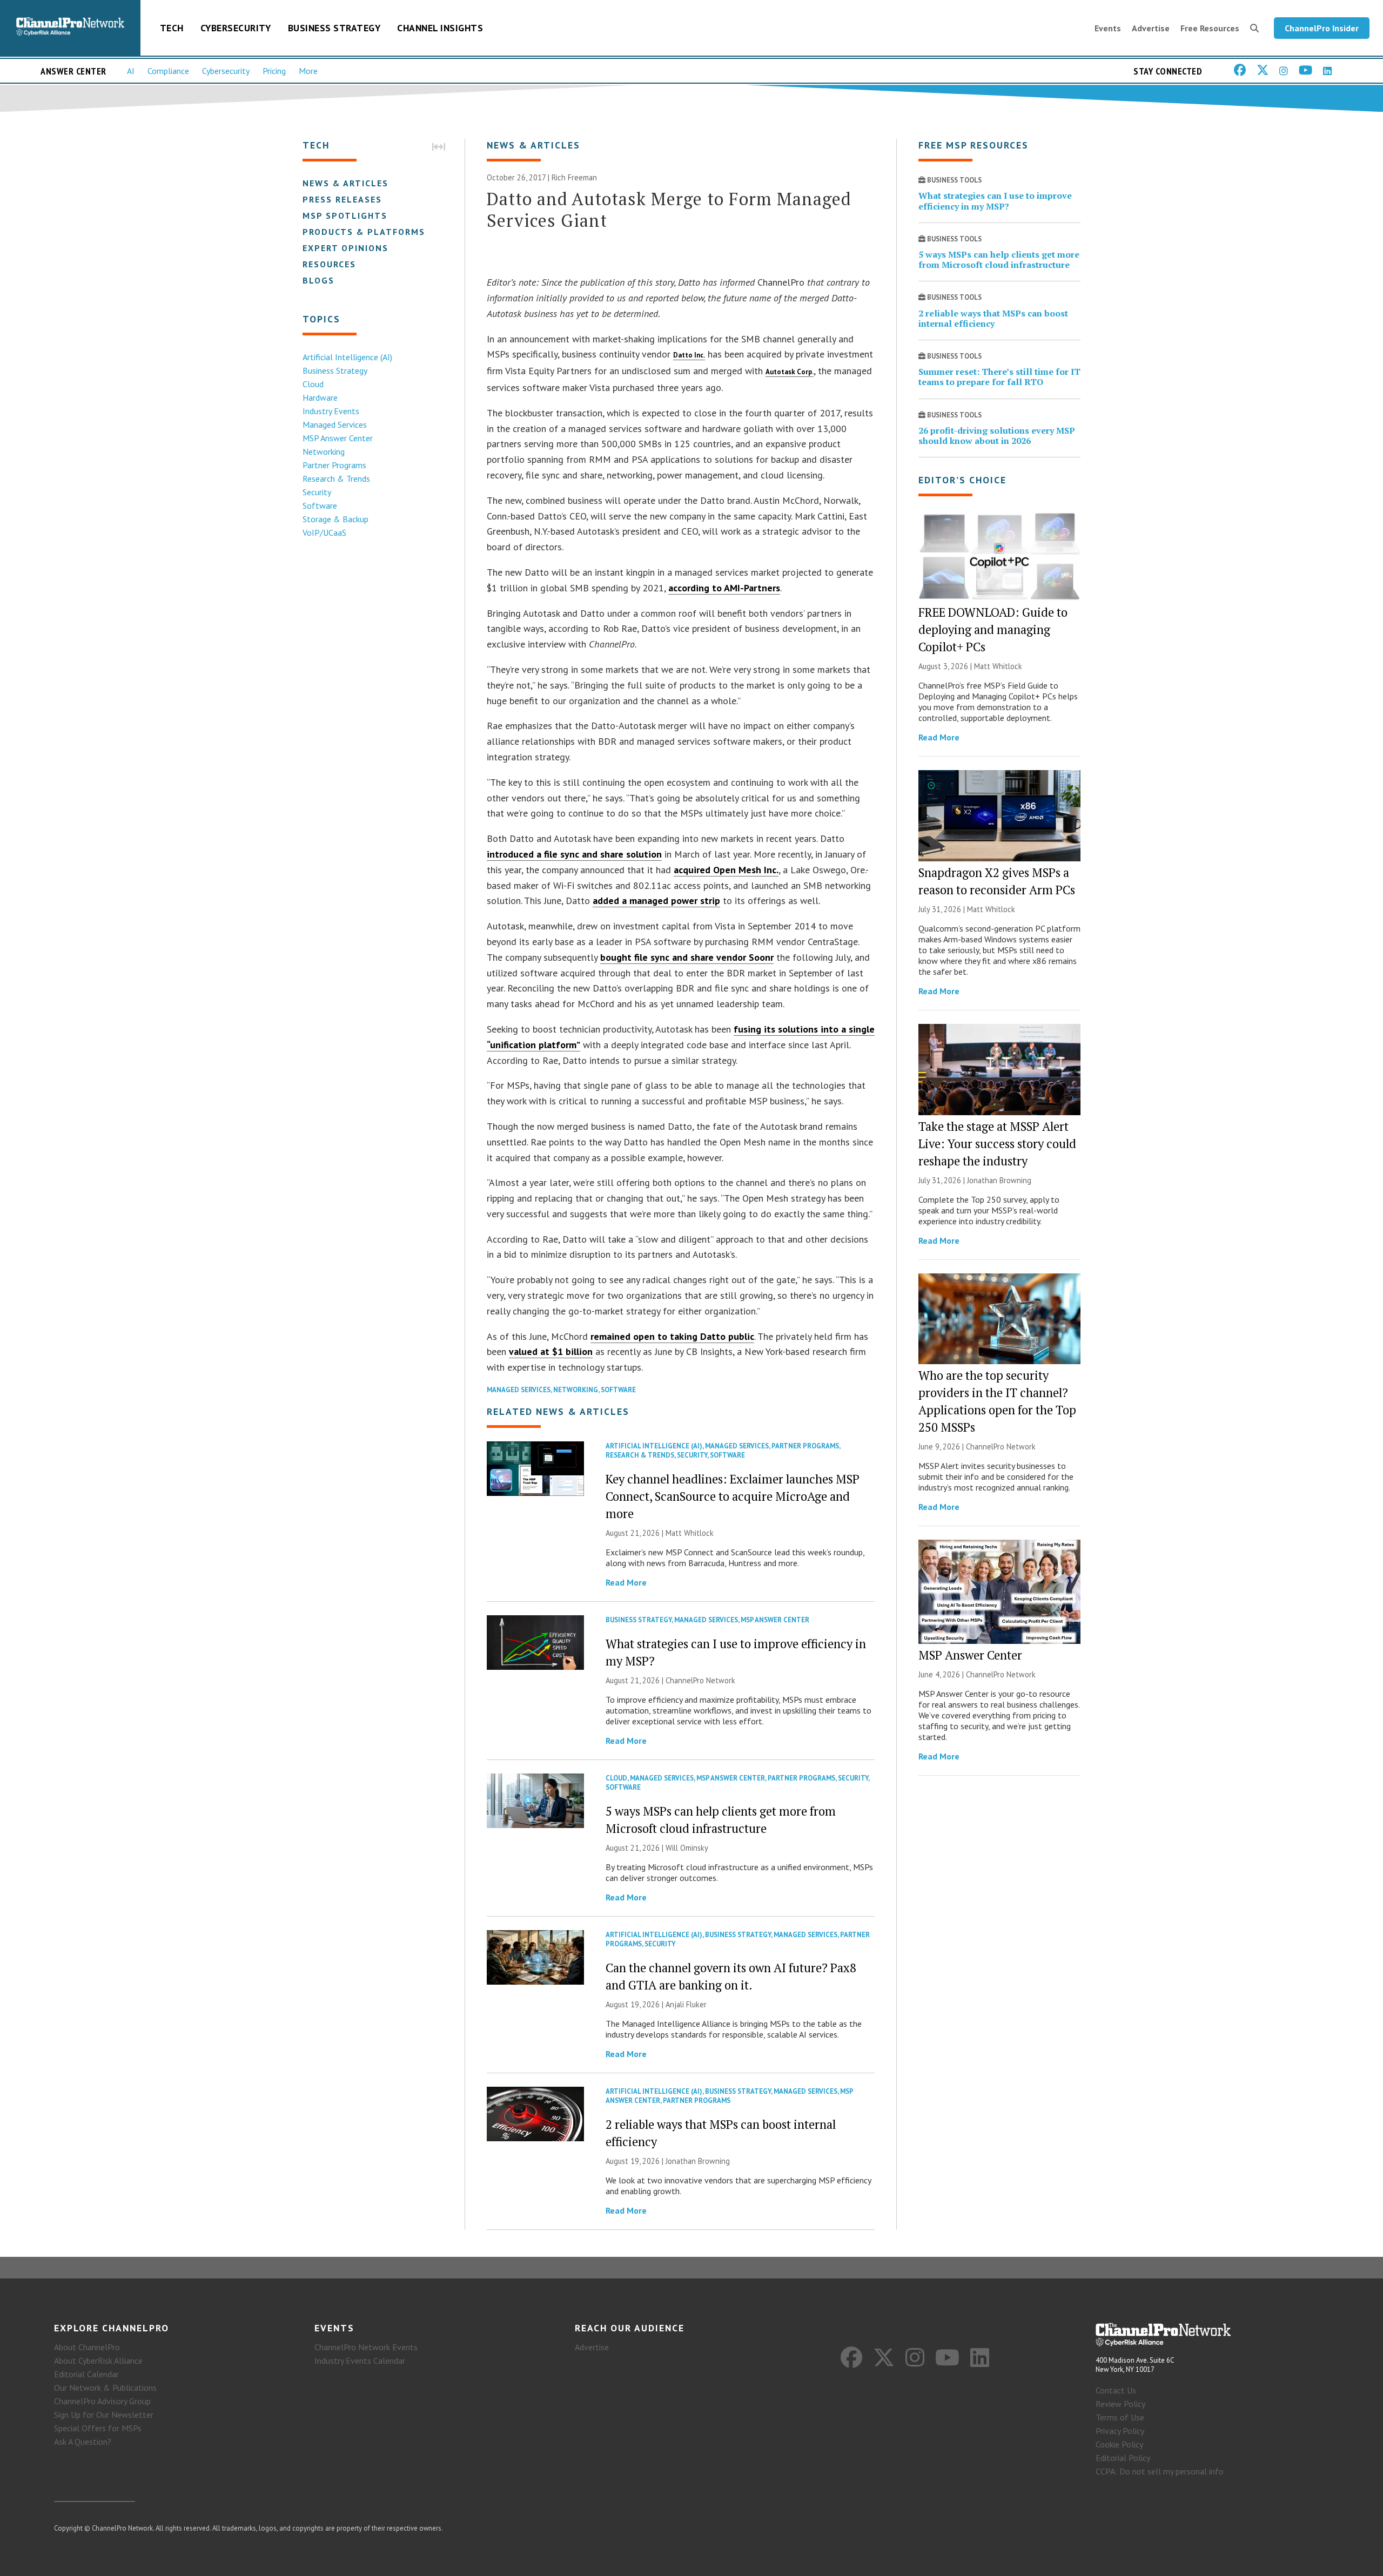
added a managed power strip (656, 901)
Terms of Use (1120, 2417)
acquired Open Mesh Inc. (726, 870)
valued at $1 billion (551, 1351)
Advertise (1151, 28)
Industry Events (331, 411)
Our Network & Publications (105, 2388)
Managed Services (335, 424)
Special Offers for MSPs (98, 2428)
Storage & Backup (335, 519)
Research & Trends (336, 478)
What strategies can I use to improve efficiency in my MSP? (995, 201)
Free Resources (1210, 28)
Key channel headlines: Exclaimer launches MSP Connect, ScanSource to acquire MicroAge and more (733, 1496)
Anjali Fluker (686, 2004)
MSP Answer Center (338, 438)
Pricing (274, 71)
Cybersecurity (236, 28)
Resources (329, 264)
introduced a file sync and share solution (574, 854)
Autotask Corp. (790, 372)
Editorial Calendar (86, 2374)
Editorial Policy (1123, 2458)
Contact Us (1116, 2390)
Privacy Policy (1120, 2431)
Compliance (168, 71)
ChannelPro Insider (1322, 28)
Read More (626, 1582)
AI (131, 71)
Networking (324, 451)
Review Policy (1120, 2404)
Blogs (318, 280)
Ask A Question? (83, 2442)
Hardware (320, 397)
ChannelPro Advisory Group (102, 2401)
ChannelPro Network (700, 1680)
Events (1108, 28)
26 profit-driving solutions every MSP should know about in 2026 (997, 436)
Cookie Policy (1119, 2444)
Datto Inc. (689, 355)
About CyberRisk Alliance (98, 2361)
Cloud (313, 384)
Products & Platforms (364, 232)
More (308, 71)
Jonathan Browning (698, 2161)
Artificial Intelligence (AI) (347, 357)
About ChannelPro (87, 2347)
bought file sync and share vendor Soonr (687, 957)
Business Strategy (334, 28)
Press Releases (342, 199)
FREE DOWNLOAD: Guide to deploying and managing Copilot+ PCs (993, 629)
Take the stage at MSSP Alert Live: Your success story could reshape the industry (997, 1144)
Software (320, 505)
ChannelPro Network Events (366, 2347)
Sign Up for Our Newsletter (104, 2415)
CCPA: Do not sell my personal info (1160, 2471)
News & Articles (345, 183)
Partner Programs (334, 465)
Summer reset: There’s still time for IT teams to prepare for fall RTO (999, 377)
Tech (172, 28)
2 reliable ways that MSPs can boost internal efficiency (993, 318)
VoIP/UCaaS (324, 532)
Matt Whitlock (690, 1533)
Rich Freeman (574, 177)
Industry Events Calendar (360, 2361)
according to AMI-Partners (724, 588)
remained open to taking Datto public (672, 1336)
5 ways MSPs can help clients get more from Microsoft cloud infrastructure (999, 259)
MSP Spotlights (345, 215)
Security (317, 492)
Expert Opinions (345, 248)
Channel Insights (440, 28)
